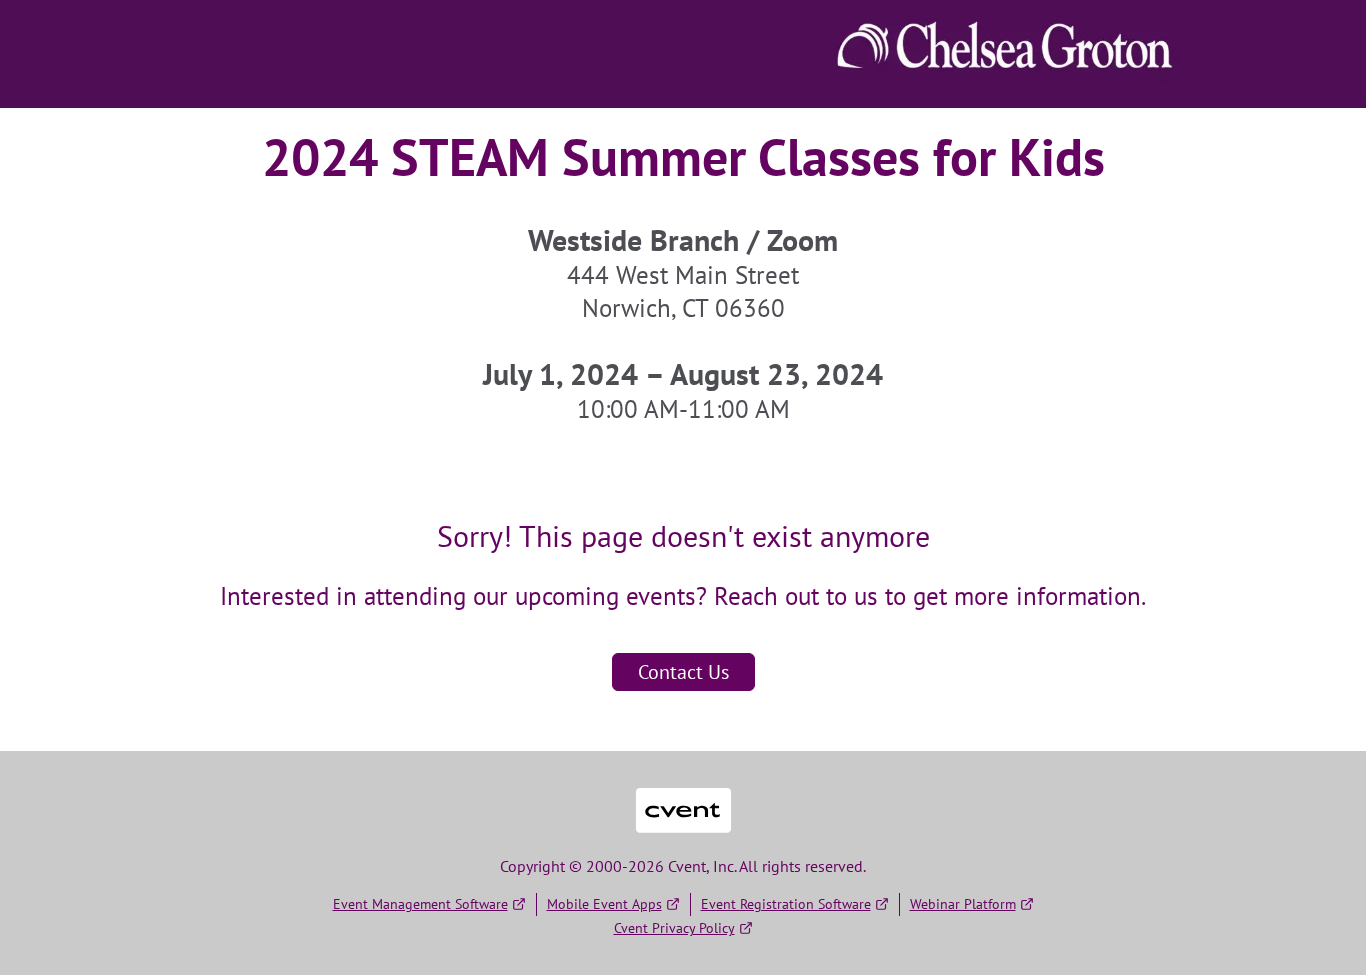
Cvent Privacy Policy (674, 928)
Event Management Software (420, 904)
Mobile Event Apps (604, 904)
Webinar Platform (963, 904)
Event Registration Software (786, 904)
